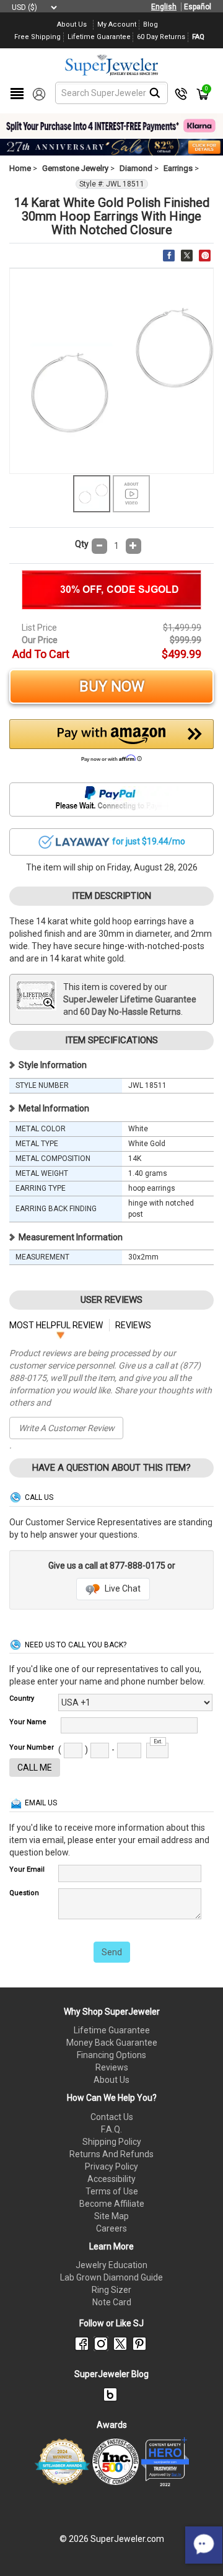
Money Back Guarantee (112, 2043)
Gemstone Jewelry (75, 168)
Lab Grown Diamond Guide (111, 2277)
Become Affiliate (112, 2204)
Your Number (32, 1747)
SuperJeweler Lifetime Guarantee (130, 999)
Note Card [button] (112, 2302)
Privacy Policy (111, 2166)
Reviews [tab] (133, 1325)
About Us (111, 2080)
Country (22, 1698)
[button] (111, 744)
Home (20, 168)
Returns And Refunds (111, 2154)
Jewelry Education (111, 2265)
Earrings (178, 168)
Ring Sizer (111, 2290)
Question (24, 1893)
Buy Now (112, 686)
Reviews (112, 2067)
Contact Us (112, 2117)
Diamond (136, 168)
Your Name (28, 1722)
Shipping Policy (112, 2142)
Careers (111, 2228)
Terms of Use (112, 2191)
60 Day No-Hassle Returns (130, 1012)
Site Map (111, 2216)
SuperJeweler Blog (111, 2374)
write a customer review (67, 1428)
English (164, 7)
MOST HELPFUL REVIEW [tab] (56, 1325)
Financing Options (111, 2055)
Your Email (27, 1869)
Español (198, 7)
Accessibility (111, 2179)
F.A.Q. (111, 2129)
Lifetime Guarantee (112, 2030)
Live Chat (122, 1588)
